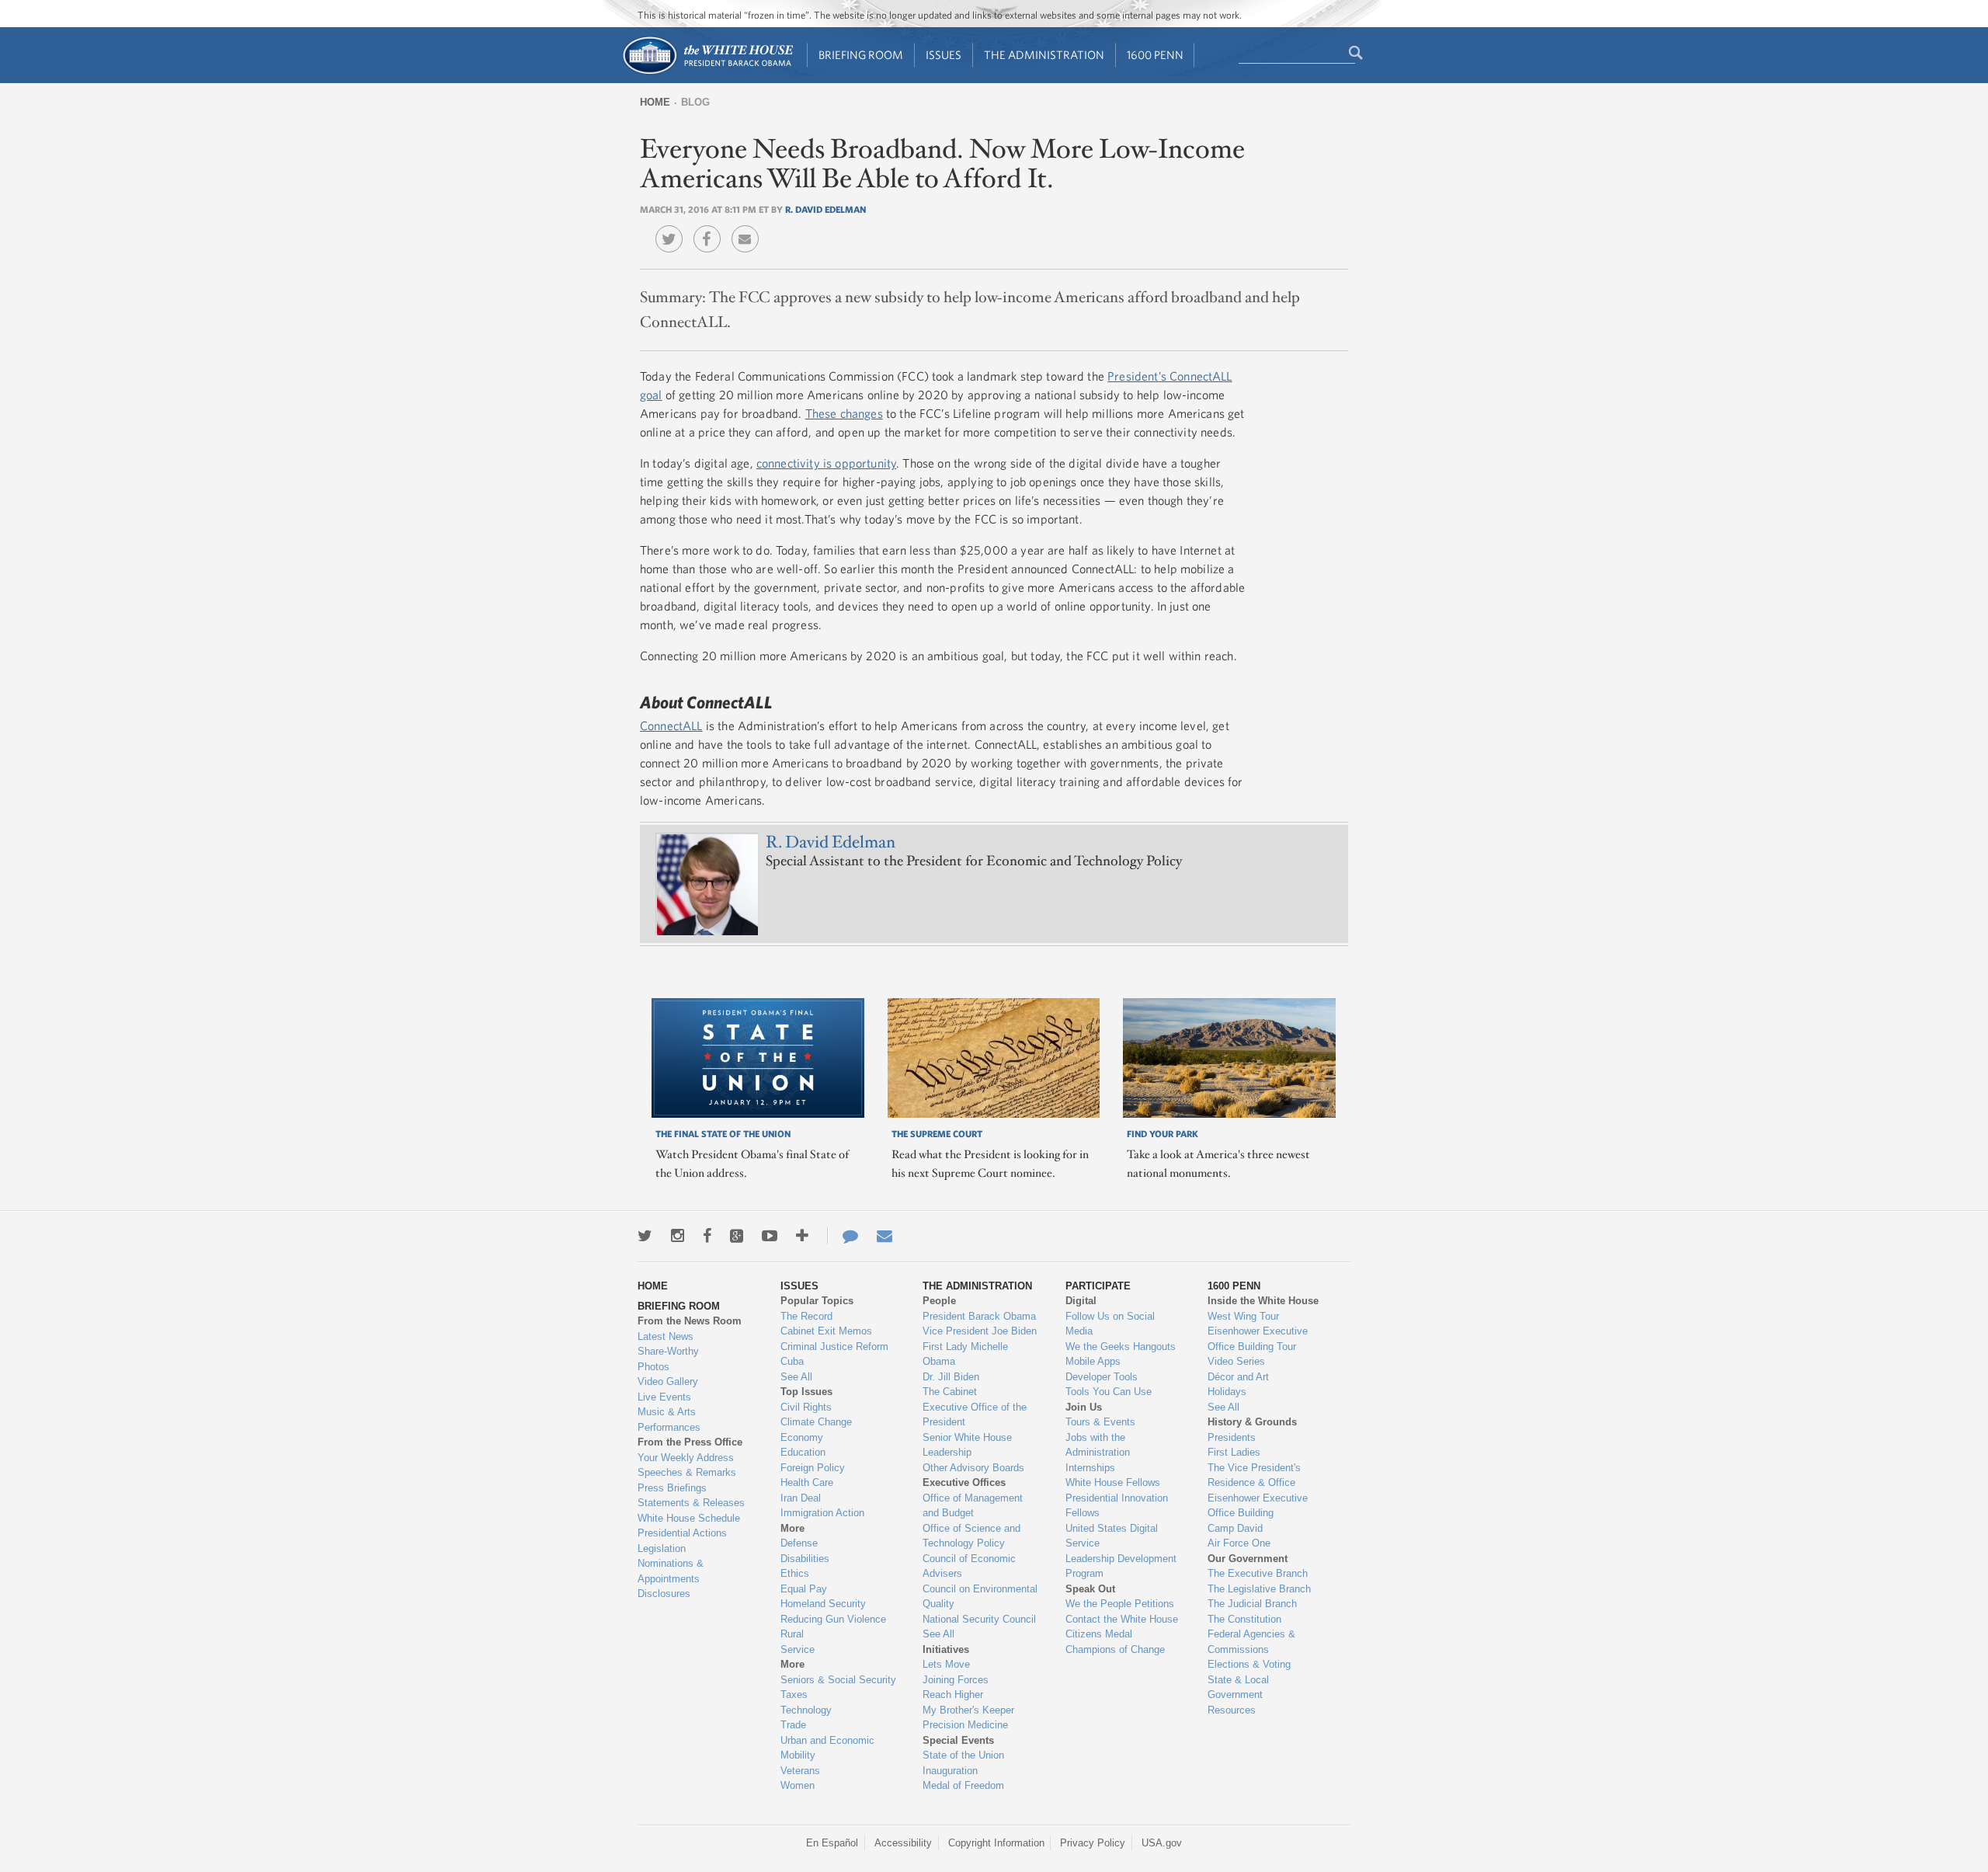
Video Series (1236, 1361)
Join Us (1084, 1407)
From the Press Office (690, 1442)
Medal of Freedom (963, 1785)
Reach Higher (953, 1695)
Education (803, 1452)
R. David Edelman (825, 209)
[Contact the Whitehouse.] (843, 1236)
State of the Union (963, 1755)
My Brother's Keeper (968, 1710)
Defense (799, 1543)
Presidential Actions (682, 1533)
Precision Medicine (965, 1725)
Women (798, 1785)
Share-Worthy (668, 1351)
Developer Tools (1102, 1377)
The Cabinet (950, 1392)
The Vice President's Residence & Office (1254, 1475)
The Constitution (1244, 1619)
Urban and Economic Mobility (827, 1748)
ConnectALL (671, 725)
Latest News (666, 1336)
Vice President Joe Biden (980, 1331)
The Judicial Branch (1252, 1604)
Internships (1090, 1468)
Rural (792, 1634)
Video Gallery (668, 1381)
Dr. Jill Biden (951, 1377)
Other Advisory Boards (973, 1468)
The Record (806, 1316)
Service (798, 1649)
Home (655, 102)
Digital (1081, 1301)
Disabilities (805, 1559)
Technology (806, 1710)
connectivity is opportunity (826, 463)
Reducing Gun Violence (833, 1619)
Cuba (792, 1361)
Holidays (1227, 1392)
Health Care (807, 1482)
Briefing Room (861, 55)
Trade (793, 1725)
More (792, 1528)
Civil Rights (806, 1407)
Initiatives (946, 1649)
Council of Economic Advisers (969, 1566)
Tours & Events (1100, 1422)
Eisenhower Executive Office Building (1258, 1506)
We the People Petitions (1120, 1604)
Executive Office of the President (975, 1415)
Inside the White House (1263, 1301)
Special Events (958, 1740)
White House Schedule (689, 1518)
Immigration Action (822, 1513)
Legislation (662, 1548)
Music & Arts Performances (669, 1420)
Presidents (1232, 1437)
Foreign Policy (813, 1468)
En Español (832, 1843)
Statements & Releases (691, 1503)
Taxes (794, 1695)
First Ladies (1234, 1452)
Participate (1098, 1286)
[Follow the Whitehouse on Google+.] (737, 1236)
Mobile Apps (1093, 1361)
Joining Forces (956, 1680)
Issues (944, 55)
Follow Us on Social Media (1110, 1324)
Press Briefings (672, 1488)
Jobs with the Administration (1098, 1445)
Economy (802, 1437)
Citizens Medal (1099, 1634)
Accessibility (903, 1843)
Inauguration (950, 1771)
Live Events (664, 1397)
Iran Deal (801, 1498)
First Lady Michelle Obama (965, 1354)
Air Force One (1239, 1543)
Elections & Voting (1249, 1664)
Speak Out (1090, 1589)
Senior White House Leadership (967, 1445)
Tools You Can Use (1109, 1392)
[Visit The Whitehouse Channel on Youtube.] (770, 1236)
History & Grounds (1252, 1422)
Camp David (1235, 1528)
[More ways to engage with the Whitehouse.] (802, 1236)
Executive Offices (964, 1482)
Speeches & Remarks (687, 1472)
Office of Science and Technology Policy (971, 1536)
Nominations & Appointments (671, 1571)
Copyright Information (996, 1843)
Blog (695, 102)
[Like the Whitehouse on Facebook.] (707, 1236)
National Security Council (979, 1619)
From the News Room (690, 1321)
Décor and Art (1238, 1377)
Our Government (1248, 1559)
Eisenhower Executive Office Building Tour (1258, 1339)
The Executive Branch (1258, 1573)
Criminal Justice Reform (834, 1347)
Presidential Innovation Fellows (1117, 1506)
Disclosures (664, 1594)
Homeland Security (823, 1604)
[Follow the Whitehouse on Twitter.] (645, 1236)
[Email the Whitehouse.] (885, 1236)
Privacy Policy (1093, 1843)
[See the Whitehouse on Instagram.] (678, 1236)
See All (796, 1377)
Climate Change (816, 1422)
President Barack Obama (979, 1316)
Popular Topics (817, 1301)
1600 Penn (1155, 55)
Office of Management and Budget (973, 1506)
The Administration (1044, 55)
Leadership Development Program (1121, 1566)
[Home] (707, 73)
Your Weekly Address (686, 1458)
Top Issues (806, 1392)
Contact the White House (1122, 1619)
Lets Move (946, 1664)
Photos (653, 1367)
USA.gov (1162, 1843)
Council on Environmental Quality (980, 1597)
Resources (1232, 1710)
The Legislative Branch (1259, 1589)
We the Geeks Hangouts (1121, 1347)
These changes (844, 413)
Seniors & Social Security (838, 1680)
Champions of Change (1115, 1649)
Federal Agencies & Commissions (1251, 1642)
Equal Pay (804, 1589)
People (939, 1301)
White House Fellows (1113, 1482)
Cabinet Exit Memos (826, 1331)
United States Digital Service (1112, 1536)
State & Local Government (1238, 1688)
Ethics (795, 1573)
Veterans (800, 1771)
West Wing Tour (1243, 1316)
